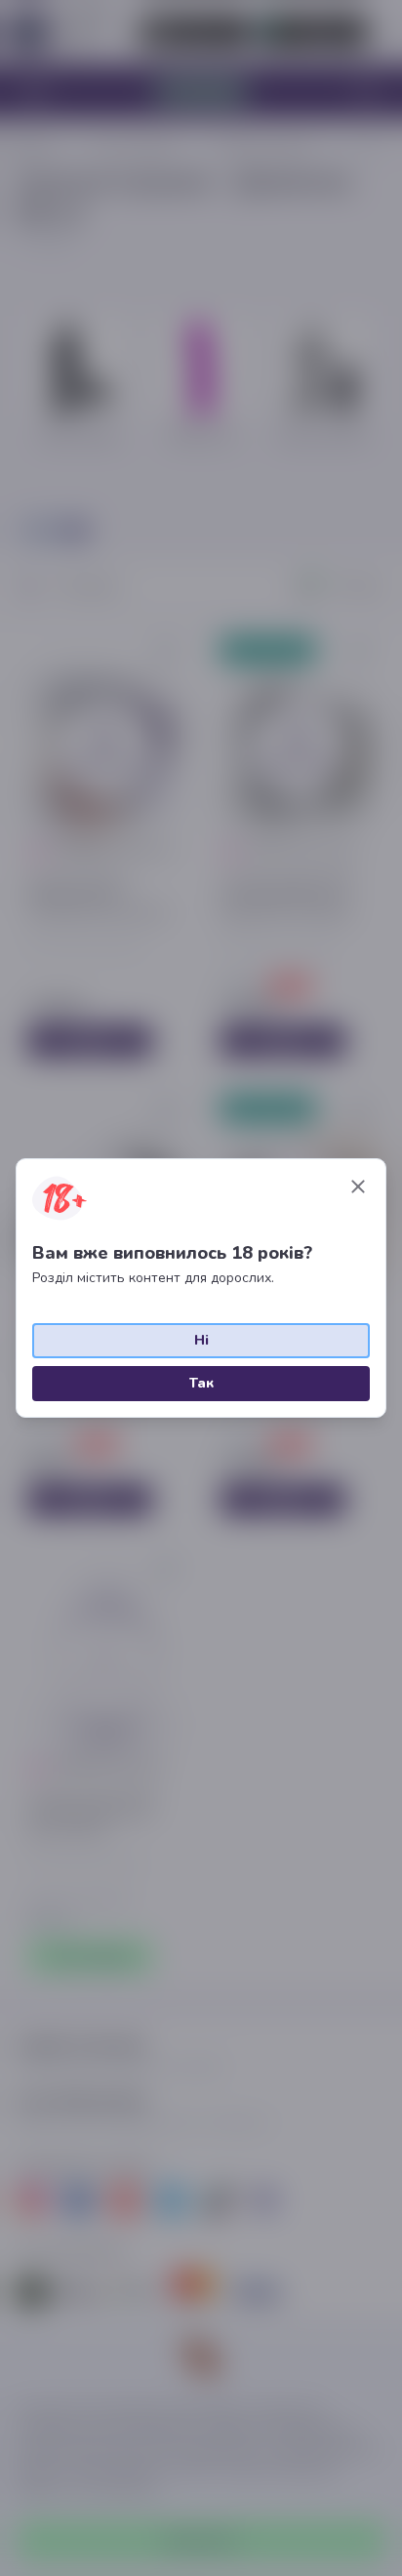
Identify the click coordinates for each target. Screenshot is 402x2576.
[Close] (358, 1187)
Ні (201, 1340)
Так (201, 1383)
